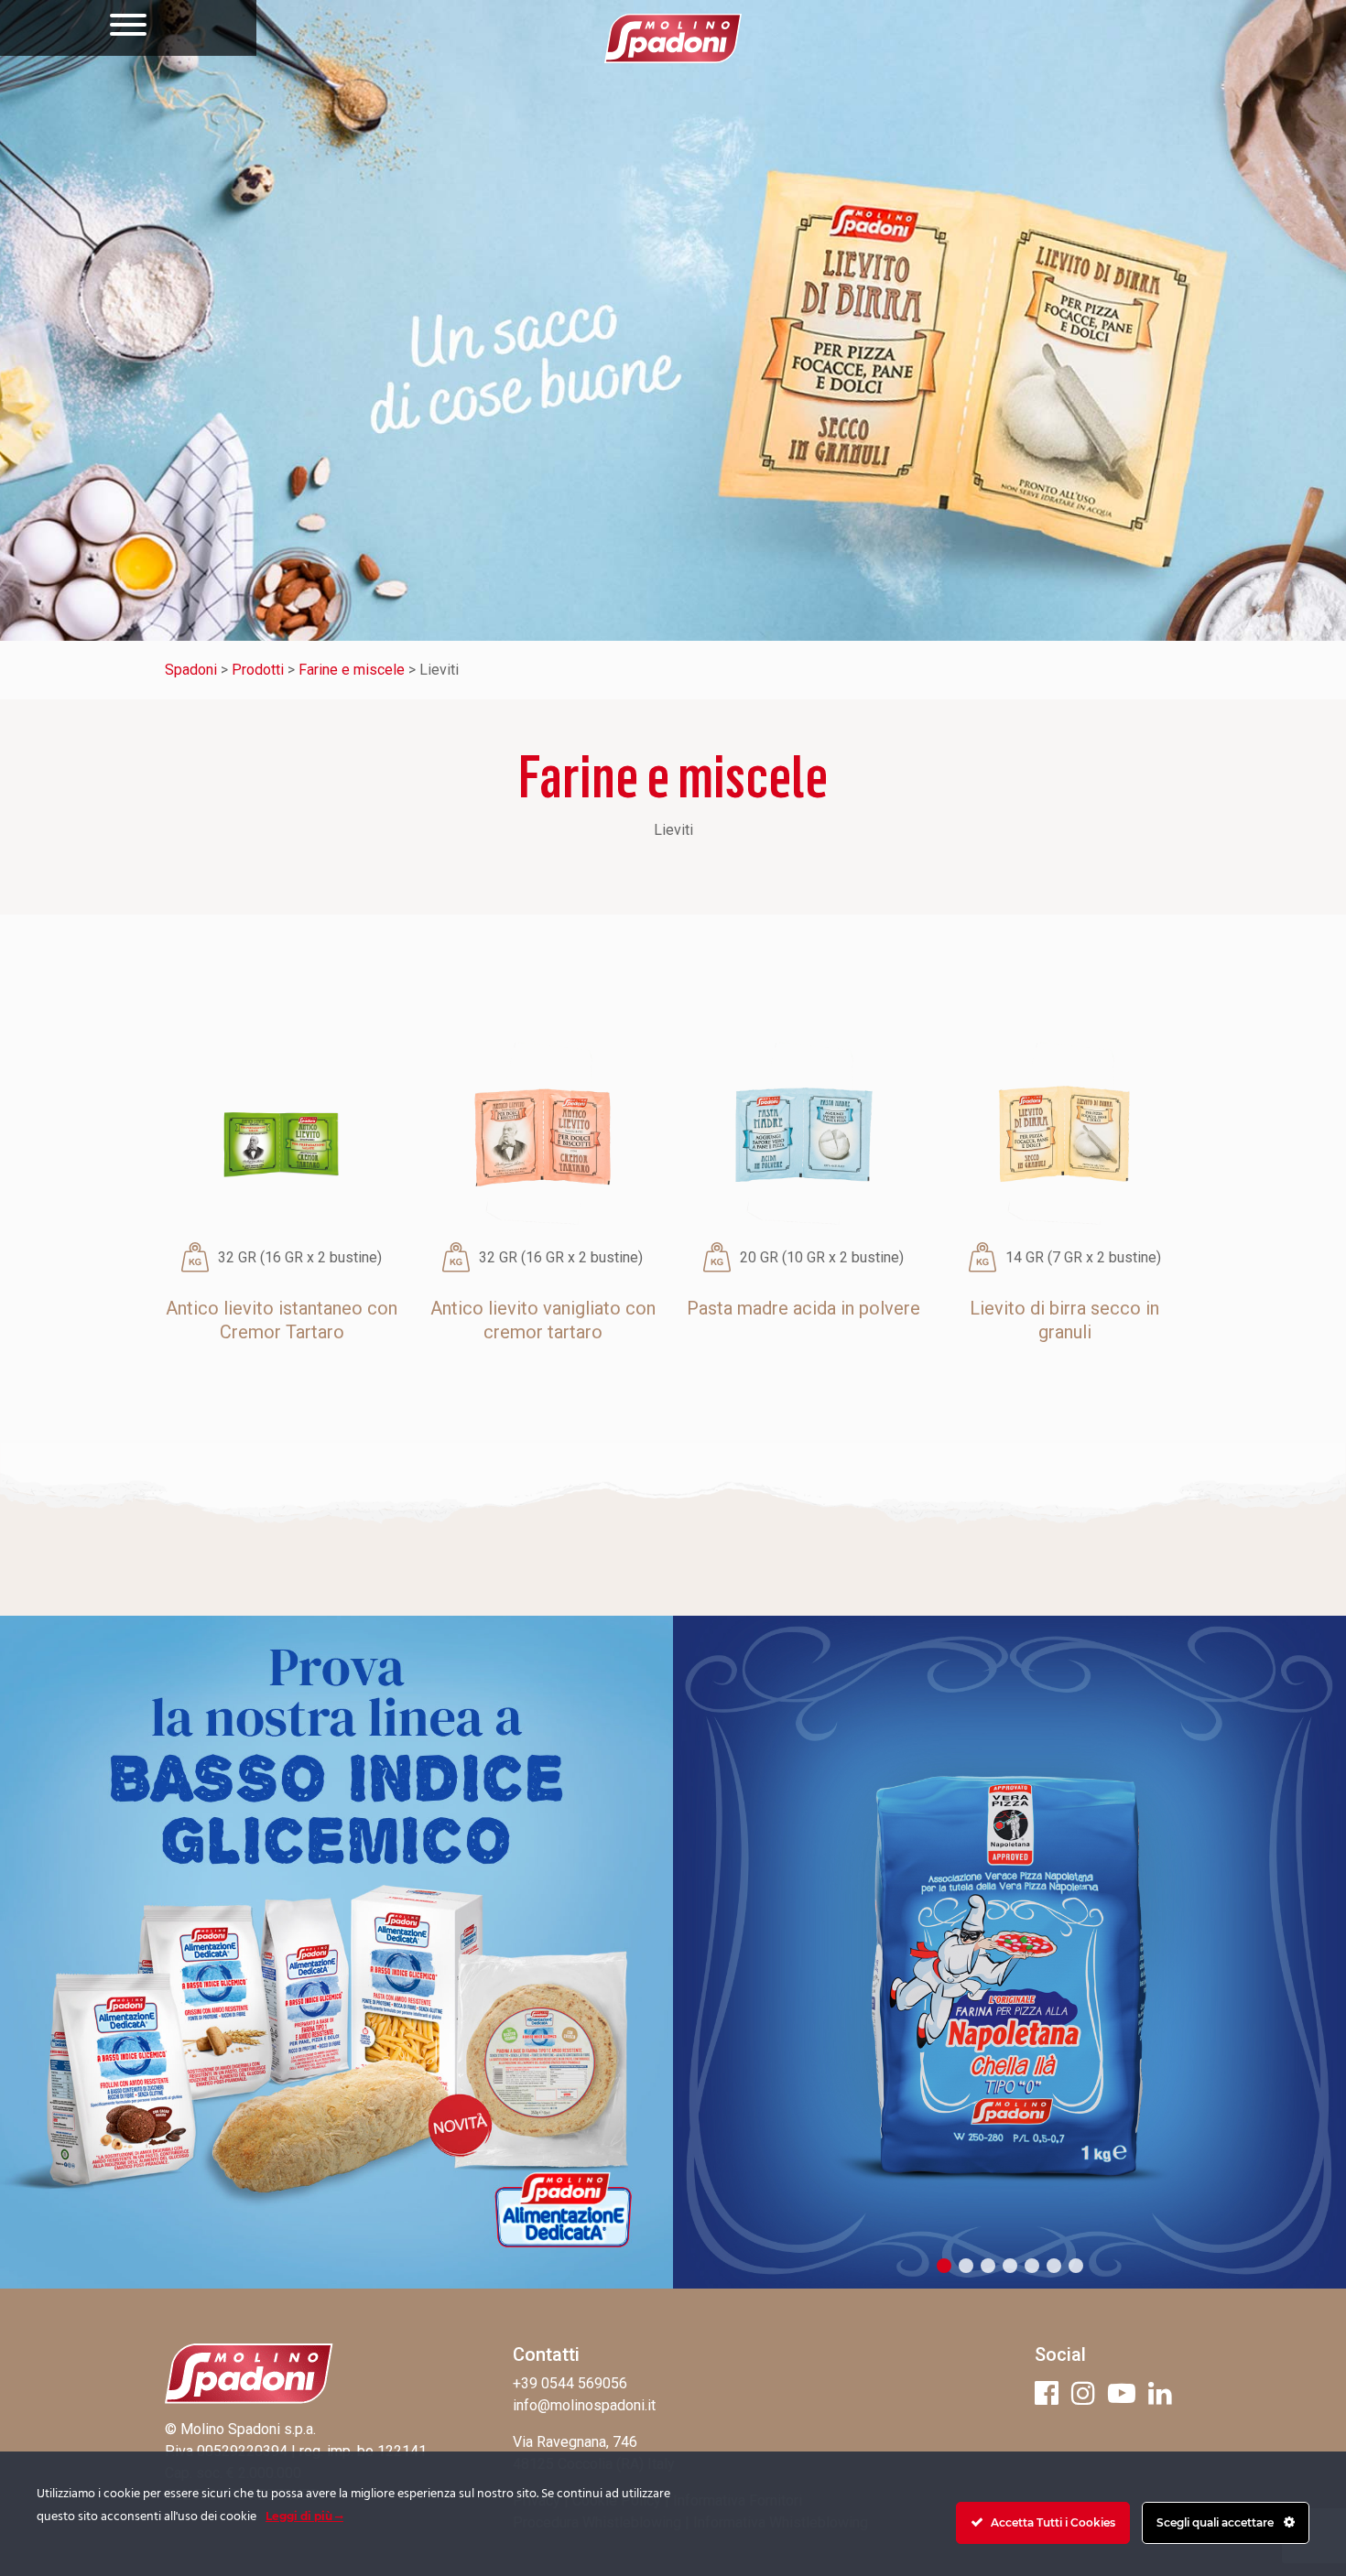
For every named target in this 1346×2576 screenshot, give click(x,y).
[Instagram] (1083, 2393)
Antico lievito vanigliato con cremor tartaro (543, 1320)
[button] (944, 2266)
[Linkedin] (1160, 2393)
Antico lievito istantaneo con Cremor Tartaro (282, 1320)
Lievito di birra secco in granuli (1064, 1320)
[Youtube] (1122, 2393)
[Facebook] (1047, 2393)
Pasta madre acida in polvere (803, 1308)
